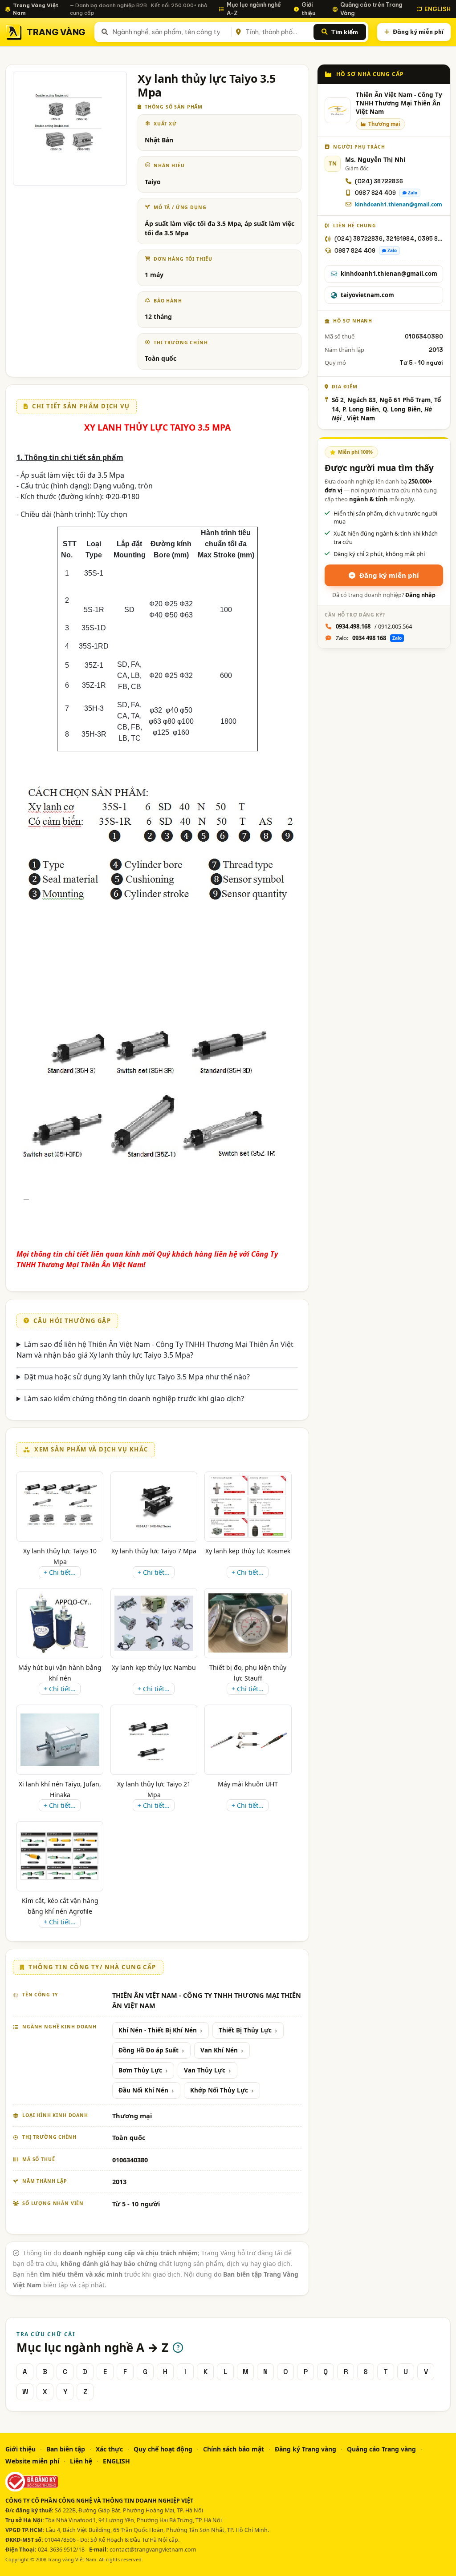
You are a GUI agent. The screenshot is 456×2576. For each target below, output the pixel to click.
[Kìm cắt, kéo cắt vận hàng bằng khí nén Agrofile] (60, 1856)
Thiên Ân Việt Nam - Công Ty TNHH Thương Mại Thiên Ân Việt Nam (399, 103)
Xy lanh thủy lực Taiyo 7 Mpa (154, 1551)
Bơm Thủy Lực (140, 2070)
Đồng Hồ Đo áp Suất (149, 2050)
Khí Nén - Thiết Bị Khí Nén (158, 2030)
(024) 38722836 (379, 181)
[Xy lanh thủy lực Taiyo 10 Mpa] (60, 1507)
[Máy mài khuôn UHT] (248, 1740)
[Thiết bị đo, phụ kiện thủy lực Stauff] (248, 1623)
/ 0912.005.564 (374, 626)
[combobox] (170, 32)
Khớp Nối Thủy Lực (219, 2090)
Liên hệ (81, 2461)
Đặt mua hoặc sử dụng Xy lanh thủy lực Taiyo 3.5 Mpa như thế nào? (137, 1377)
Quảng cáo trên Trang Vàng (371, 9)
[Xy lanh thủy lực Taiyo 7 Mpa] (154, 1507)
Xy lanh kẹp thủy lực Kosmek (248, 1551)
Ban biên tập (66, 2449)
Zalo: (369, 638)
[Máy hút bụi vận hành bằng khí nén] (60, 1623)
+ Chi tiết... (60, 1572)
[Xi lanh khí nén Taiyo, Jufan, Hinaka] (60, 1740)
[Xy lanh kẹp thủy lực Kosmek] (248, 1507)
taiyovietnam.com (367, 295)
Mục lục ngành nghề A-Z (254, 9)
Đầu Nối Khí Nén (143, 2090)
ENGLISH (438, 9)
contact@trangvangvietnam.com (153, 2550)
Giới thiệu (308, 9)
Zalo (413, 193)
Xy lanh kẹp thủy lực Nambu (154, 1667)
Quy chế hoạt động (163, 2449)
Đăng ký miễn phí (418, 32)
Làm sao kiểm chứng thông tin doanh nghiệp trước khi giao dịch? (134, 1399)
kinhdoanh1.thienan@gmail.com (399, 204)
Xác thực (109, 2449)
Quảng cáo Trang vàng (381, 2449)
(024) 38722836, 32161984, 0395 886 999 (389, 239)
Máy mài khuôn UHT (248, 1784)
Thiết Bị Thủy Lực (245, 2030)
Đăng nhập (420, 595)
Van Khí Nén (219, 2050)
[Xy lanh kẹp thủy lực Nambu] (154, 1623)
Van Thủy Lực (205, 2070)
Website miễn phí (32, 2461)
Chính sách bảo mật (234, 2449)
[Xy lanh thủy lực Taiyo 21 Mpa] (154, 1740)
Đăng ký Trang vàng (305, 2449)
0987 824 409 (375, 193)
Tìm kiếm (344, 32)
